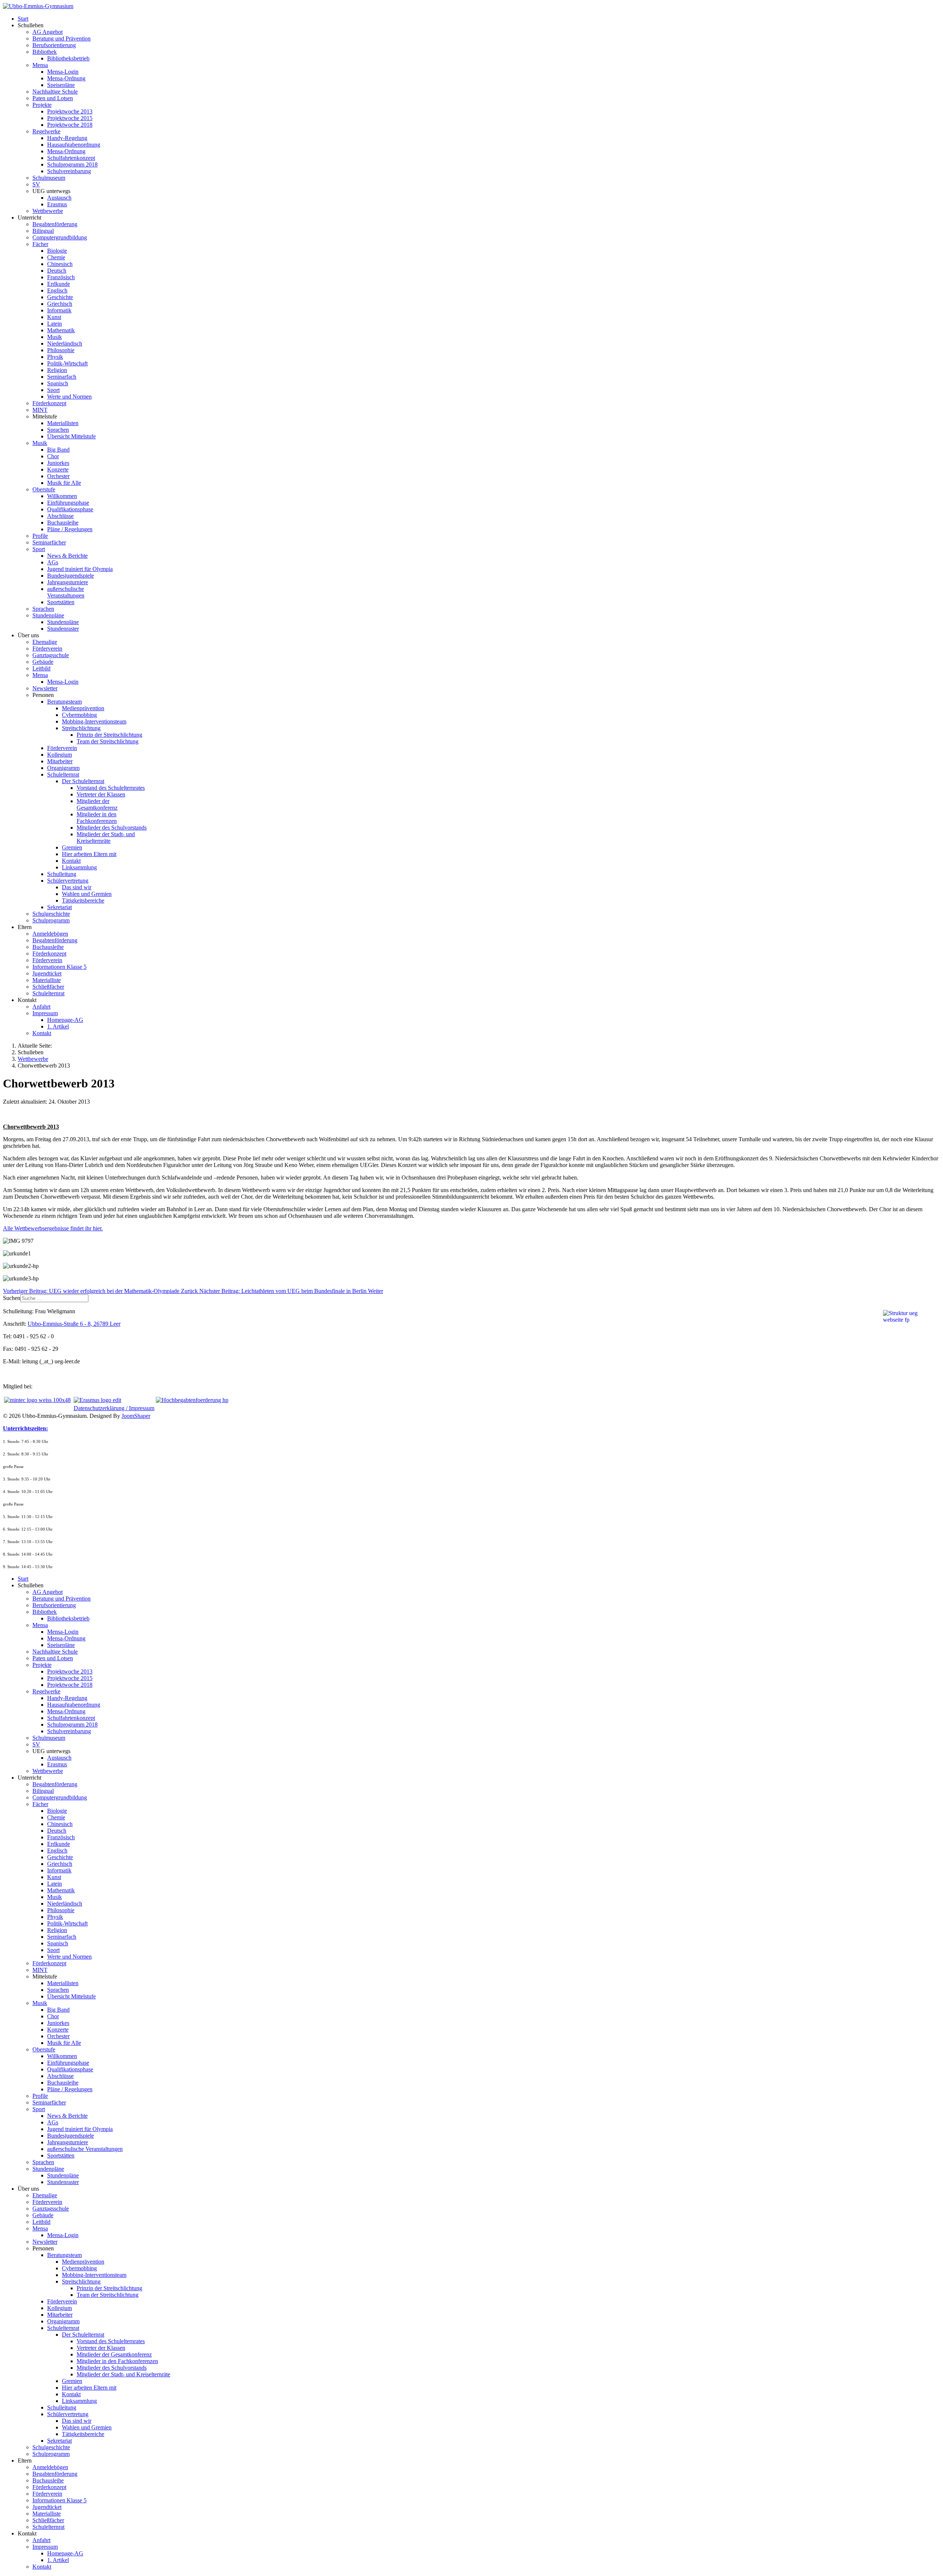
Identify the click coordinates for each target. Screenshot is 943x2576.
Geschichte (60, 297)
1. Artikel (58, 1026)
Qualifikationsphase (70, 509)
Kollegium (59, 755)
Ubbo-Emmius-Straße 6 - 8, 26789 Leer (74, 1324)
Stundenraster (63, 629)
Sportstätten (61, 602)
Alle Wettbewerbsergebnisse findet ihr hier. (53, 1228)
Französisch (61, 277)
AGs (53, 562)
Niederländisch (65, 344)
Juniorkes (58, 463)
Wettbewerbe (48, 211)
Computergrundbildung (60, 237)
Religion (57, 370)
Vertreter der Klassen (101, 794)
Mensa (40, 65)
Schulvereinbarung (69, 171)
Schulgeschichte (51, 914)
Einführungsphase (68, 503)
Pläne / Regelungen (70, 529)
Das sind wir (77, 887)
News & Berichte (67, 556)
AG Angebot (48, 32)
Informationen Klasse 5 (59, 967)
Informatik (59, 310)
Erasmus (57, 204)
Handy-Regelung (67, 138)
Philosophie (61, 350)
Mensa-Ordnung (66, 78)
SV (36, 184)
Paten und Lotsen (53, 98)
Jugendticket (47, 973)
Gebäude (43, 662)
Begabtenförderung (55, 224)
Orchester (58, 476)
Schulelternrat (63, 774)
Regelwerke (46, 131)
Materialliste (47, 980)
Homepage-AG (65, 1020)
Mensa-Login (63, 72)
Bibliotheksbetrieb (68, 58)
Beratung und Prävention (62, 38)
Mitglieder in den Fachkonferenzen (97, 818)
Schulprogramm (51, 920)
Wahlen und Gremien (87, 894)
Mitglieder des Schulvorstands (112, 828)
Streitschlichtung (81, 728)
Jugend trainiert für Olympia (80, 569)
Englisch (57, 290)
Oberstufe (44, 489)
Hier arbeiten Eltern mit (89, 854)
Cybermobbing (79, 715)
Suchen (12, 1298)
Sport (53, 390)
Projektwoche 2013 (70, 111)
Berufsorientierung (54, 45)
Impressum (45, 1013)
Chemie (56, 257)
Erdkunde (59, 284)
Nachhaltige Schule (55, 92)
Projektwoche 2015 (70, 118)
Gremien (72, 847)
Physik (55, 357)
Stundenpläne (48, 615)
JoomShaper (136, 1416)
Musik (55, 337)
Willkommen (62, 496)
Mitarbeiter (60, 761)
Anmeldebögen (50, 934)
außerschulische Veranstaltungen (66, 592)
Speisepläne (61, 85)
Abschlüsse (60, 516)
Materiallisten (63, 423)
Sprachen (58, 430)
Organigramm (63, 768)
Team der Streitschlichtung (108, 741)
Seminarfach (62, 377)
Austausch (59, 198)
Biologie (57, 251)
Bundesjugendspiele (71, 576)
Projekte (42, 105)
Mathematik (61, 330)
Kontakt (71, 861)
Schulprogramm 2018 (72, 164)
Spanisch (58, 383)
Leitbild (41, 668)
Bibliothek (45, 52)
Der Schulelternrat (83, 781)
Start (23, 19)
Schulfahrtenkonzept (71, 158)
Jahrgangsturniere (68, 582)
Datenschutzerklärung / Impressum (114, 1408)
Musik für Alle (64, 483)
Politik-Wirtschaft (67, 363)
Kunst (54, 317)
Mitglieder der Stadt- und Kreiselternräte (106, 837)
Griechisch (60, 304)
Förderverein (47, 649)
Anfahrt (41, 1007)
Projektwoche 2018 (70, 125)
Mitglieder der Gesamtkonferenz (97, 804)
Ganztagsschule (51, 655)
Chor (53, 456)
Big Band (58, 450)
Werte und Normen (69, 397)
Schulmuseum (49, 178)
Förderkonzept (49, 403)
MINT (40, 410)
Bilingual (43, 231)
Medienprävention (83, 708)
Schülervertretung (68, 881)
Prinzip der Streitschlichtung (109, 735)
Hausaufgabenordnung (74, 145)
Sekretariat (59, 907)
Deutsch (57, 271)
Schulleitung (62, 874)
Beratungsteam (64, 702)
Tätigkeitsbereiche (83, 900)
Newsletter (45, 688)
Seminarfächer (49, 542)
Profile (40, 536)
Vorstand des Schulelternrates (111, 788)
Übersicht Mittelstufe (71, 436)
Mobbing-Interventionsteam (94, 721)
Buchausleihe (63, 523)
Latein (55, 324)
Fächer (40, 244)
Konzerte (58, 469)
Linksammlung (79, 867)
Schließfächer (48, 987)
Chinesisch (60, 264)
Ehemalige (45, 642)
